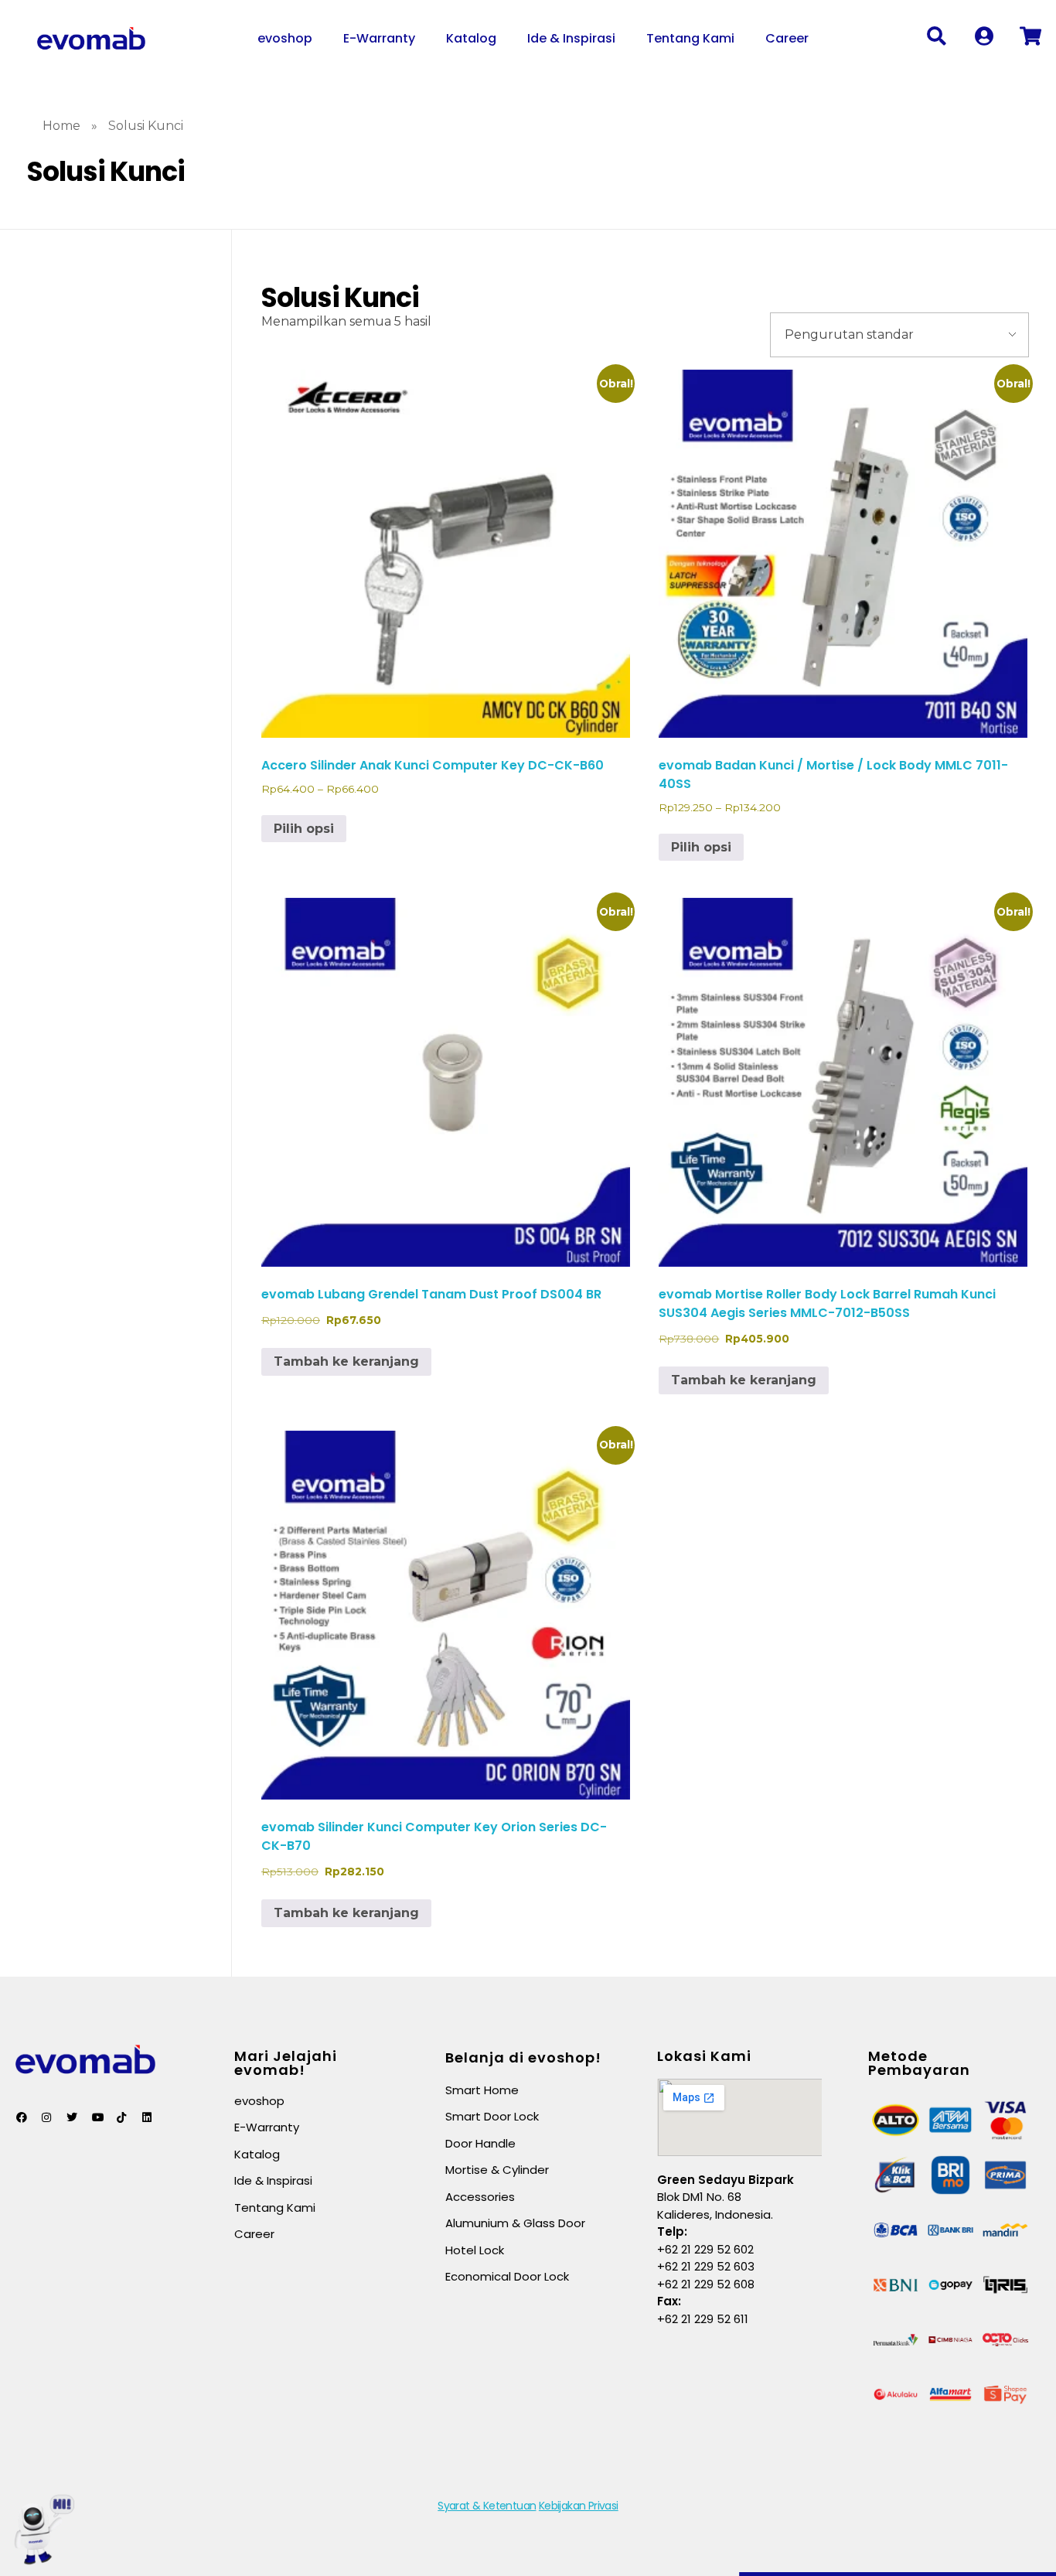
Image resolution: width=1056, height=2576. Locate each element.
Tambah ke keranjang (346, 1361)
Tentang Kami (690, 38)
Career (787, 38)
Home (61, 126)
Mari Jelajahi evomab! (286, 2063)
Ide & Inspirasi (571, 38)
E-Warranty (379, 38)
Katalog (471, 38)
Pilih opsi (304, 829)
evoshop (285, 38)
